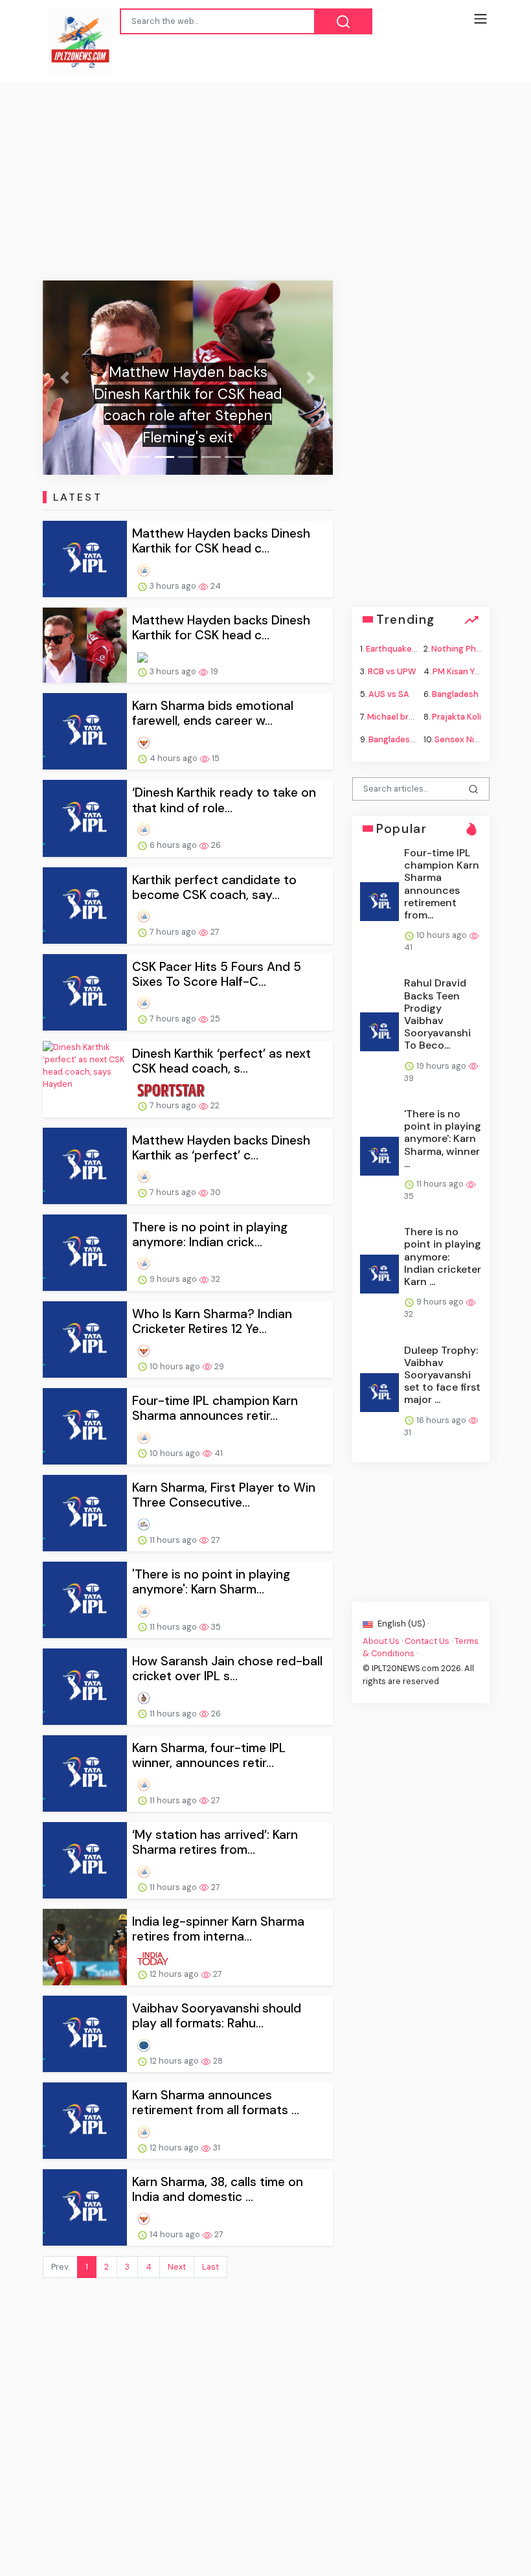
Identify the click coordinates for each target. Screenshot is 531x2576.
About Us (381, 1641)
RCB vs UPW (392, 671)
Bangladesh (455, 694)
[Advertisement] (265, 179)
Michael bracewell (403, 717)
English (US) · (402, 1623)
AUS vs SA (389, 694)
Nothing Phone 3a (467, 648)
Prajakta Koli (457, 717)
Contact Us (427, 1641)
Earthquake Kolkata (405, 648)
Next (177, 2267)
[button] (64, 378)
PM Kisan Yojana (464, 671)
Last (210, 2267)
